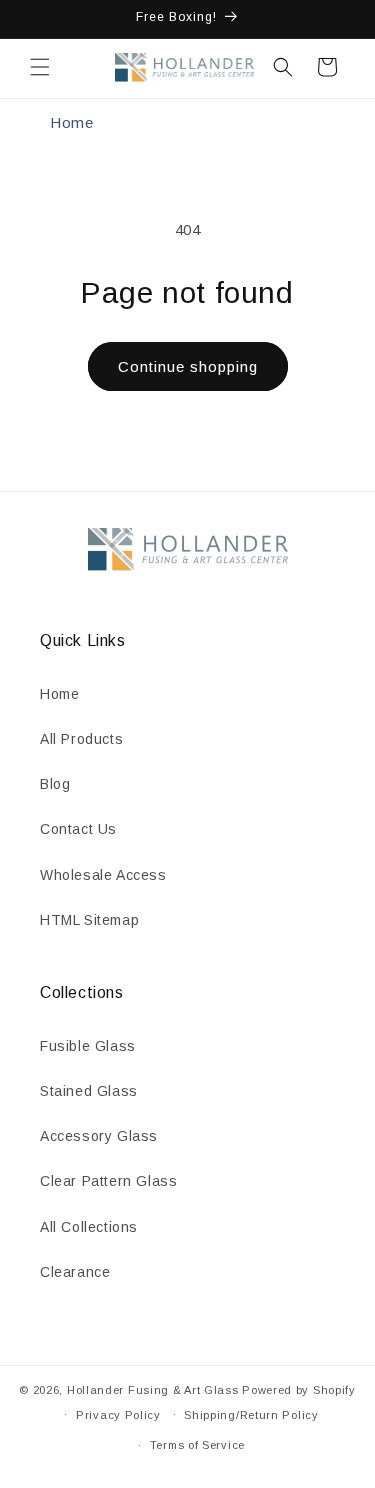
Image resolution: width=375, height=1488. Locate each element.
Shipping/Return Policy (251, 1415)
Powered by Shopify (299, 1390)
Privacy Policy (118, 1415)
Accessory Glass (99, 1136)
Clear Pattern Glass (108, 1181)
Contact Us (78, 829)
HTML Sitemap (89, 920)
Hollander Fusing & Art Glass (153, 1390)
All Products (81, 739)
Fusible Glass (88, 1046)
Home (71, 122)
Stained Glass (89, 1091)
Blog (55, 784)
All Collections (89, 1227)
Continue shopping (188, 366)
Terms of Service (197, 1445)
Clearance (75, 1272)
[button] (40, 67)
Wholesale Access (103, 875)
